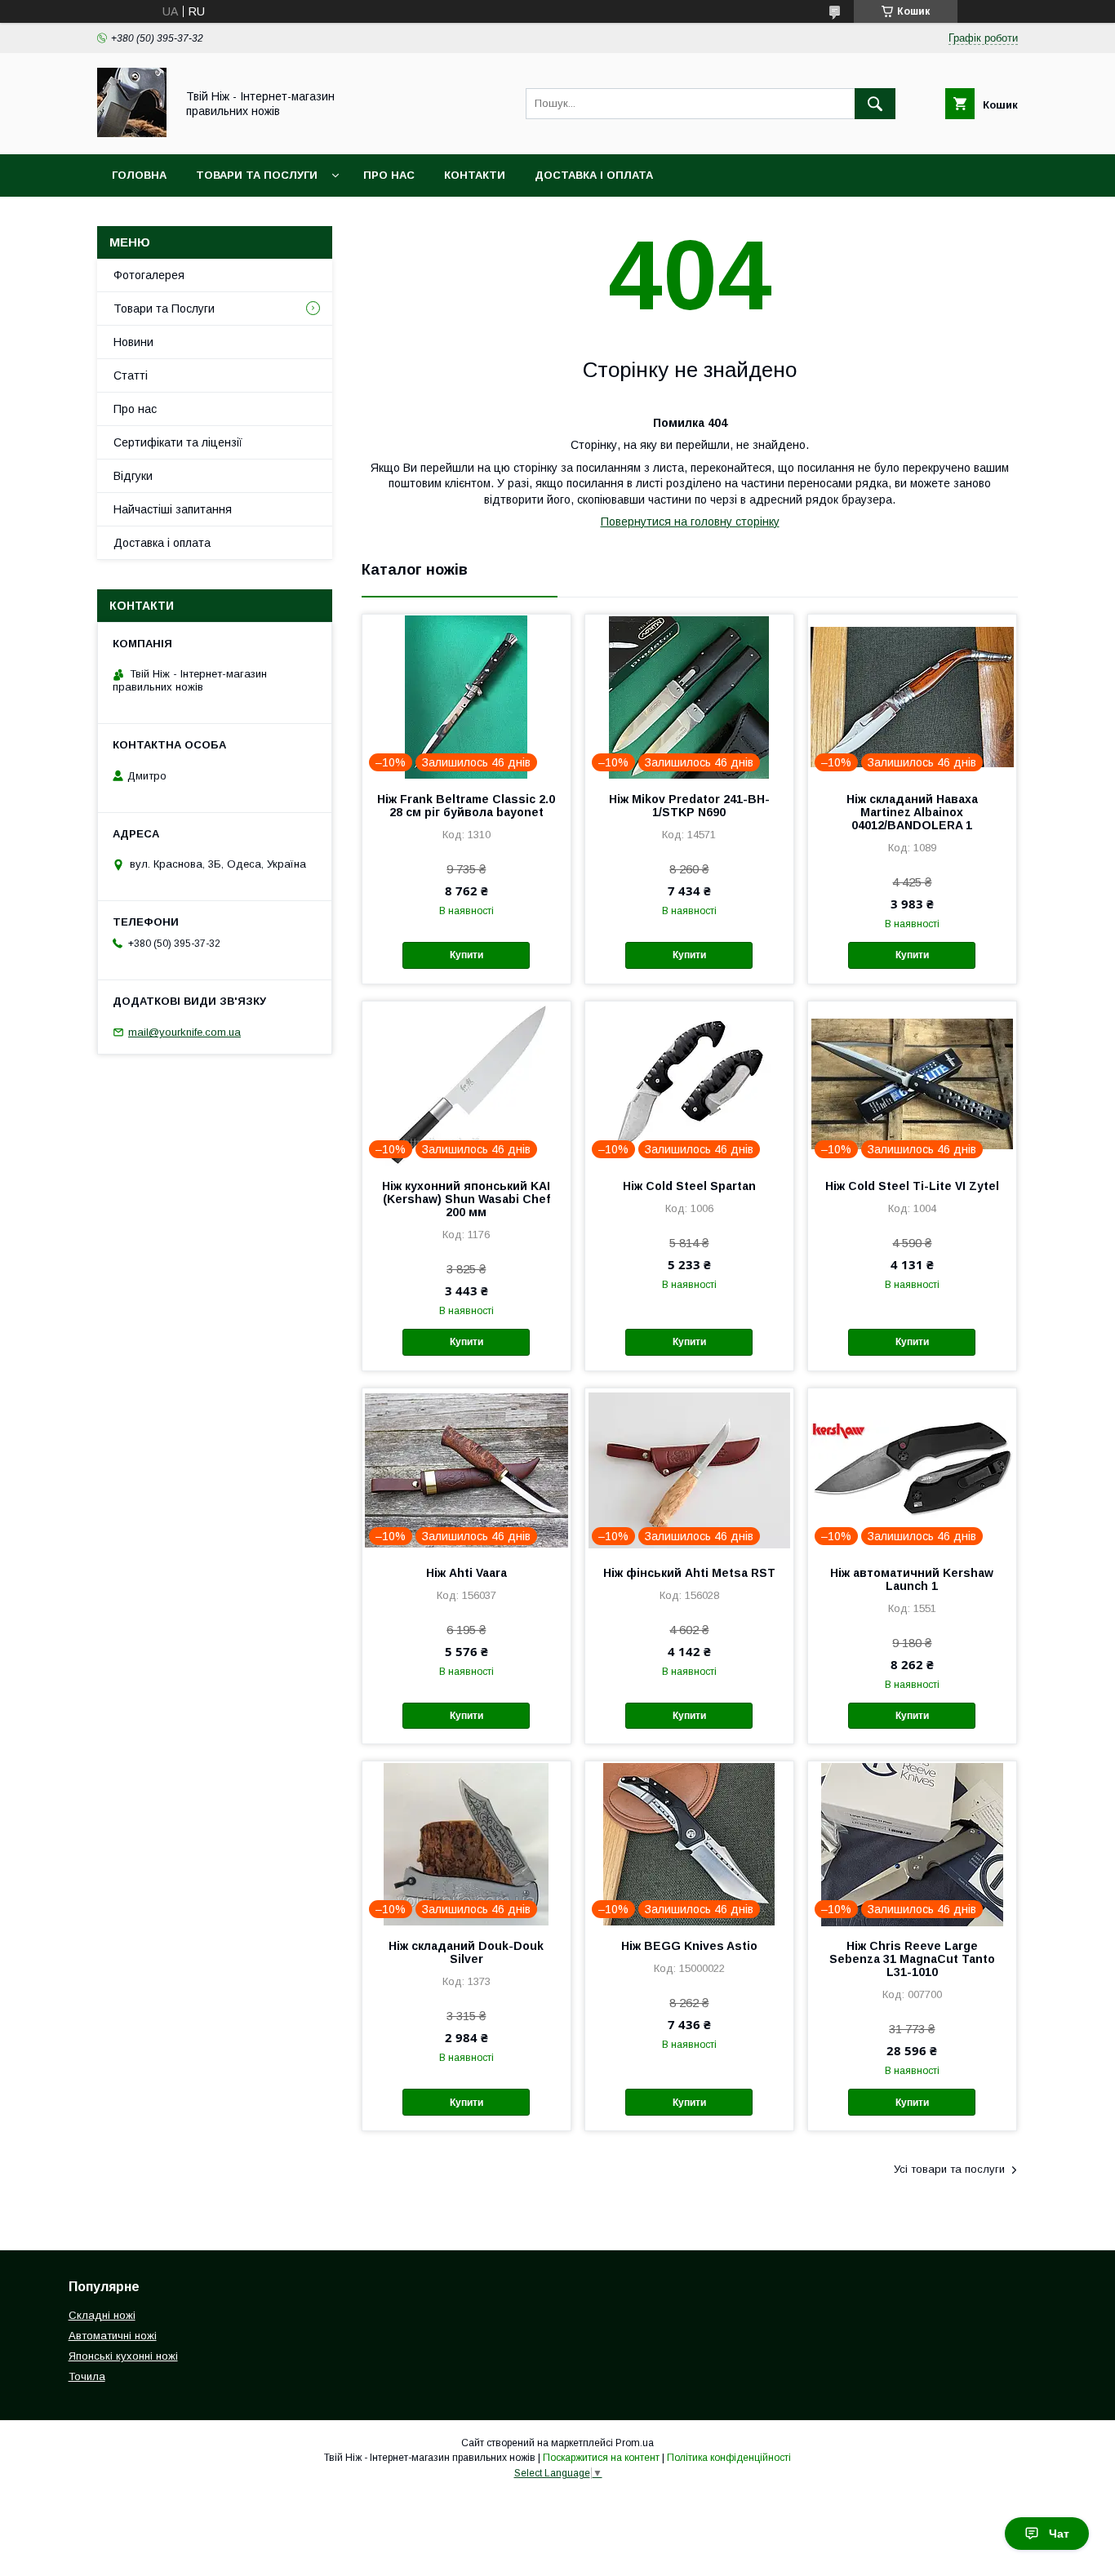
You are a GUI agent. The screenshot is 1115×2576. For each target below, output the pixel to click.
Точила (87, 2376)
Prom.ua (635, 2443)
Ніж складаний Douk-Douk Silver (466, 1952)
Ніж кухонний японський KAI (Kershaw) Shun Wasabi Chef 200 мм (466, 1199)
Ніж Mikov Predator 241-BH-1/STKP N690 (689, 806)
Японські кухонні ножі (123, 2356)
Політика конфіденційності (729, 2458)
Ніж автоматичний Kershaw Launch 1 (912, 1579)
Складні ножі (102, 2315)
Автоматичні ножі (113, 2336)
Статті (131, 375)
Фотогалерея (149, 275)
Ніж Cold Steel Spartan (689, 1186)
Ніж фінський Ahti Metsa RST (689, 1573)
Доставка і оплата (162, 543)
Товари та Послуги (257, 175)
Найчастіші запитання (173, 509)
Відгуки (133, 476)
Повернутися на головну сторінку (690, 522)
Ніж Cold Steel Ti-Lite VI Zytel (912, 1186)
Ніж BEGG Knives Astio (689, 1946)
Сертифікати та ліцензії (178, 442)
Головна (139, 175)
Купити (466, 955)
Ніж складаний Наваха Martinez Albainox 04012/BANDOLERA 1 (912, 812)
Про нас (389, 175)
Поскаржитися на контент (601, 2458)
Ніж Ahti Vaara (466, 1573)
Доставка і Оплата (594, 175)
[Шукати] (875, 104)
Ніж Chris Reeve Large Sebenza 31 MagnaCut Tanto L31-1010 (912, 1959)
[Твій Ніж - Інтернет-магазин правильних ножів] (132, 133)
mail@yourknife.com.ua (184, 1032)
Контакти (475, 175)
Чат (1059, 2534)
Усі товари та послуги (949, 2169)
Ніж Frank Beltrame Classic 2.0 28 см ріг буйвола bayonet (466, 806)
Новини (133, 342)
